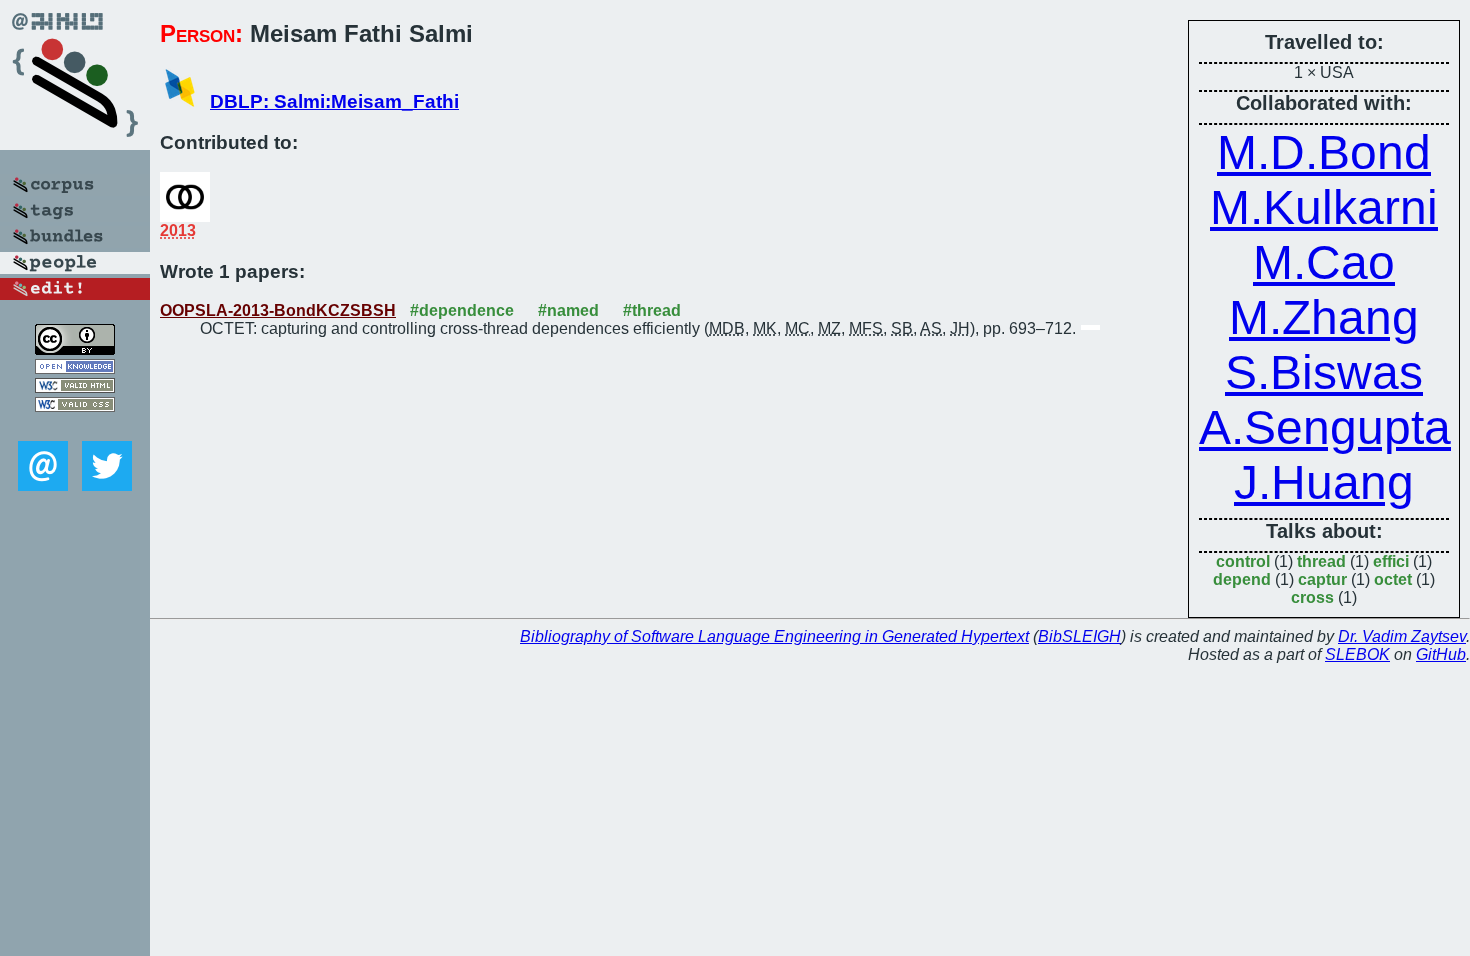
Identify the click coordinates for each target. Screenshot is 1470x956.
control (1243, 561)
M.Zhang (1324, 317)
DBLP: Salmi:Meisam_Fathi (334, 101)
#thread (652, 310)
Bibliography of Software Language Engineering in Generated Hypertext (774, 636)
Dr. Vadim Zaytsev (1402, 636)
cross (1312, 597)
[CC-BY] (75, 349)
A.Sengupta (1325, 427)
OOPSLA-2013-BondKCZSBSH (278, 310)
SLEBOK (1357, 654)
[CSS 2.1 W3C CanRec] (75, 426)
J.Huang (1324, 482)
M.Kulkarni (1324, 207)
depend (1242, 579)
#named (568, 310)
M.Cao (1324, 262)
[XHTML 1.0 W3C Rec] (75, 387)
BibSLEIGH (1079, 636)
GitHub (1441, 654)
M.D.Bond (1324, 152)
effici (1391, 561)
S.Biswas (1324, 372)
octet (1393, 579)
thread (1321, 561)
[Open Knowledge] (75, 368)
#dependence (462, 310)
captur (1322, 579)
